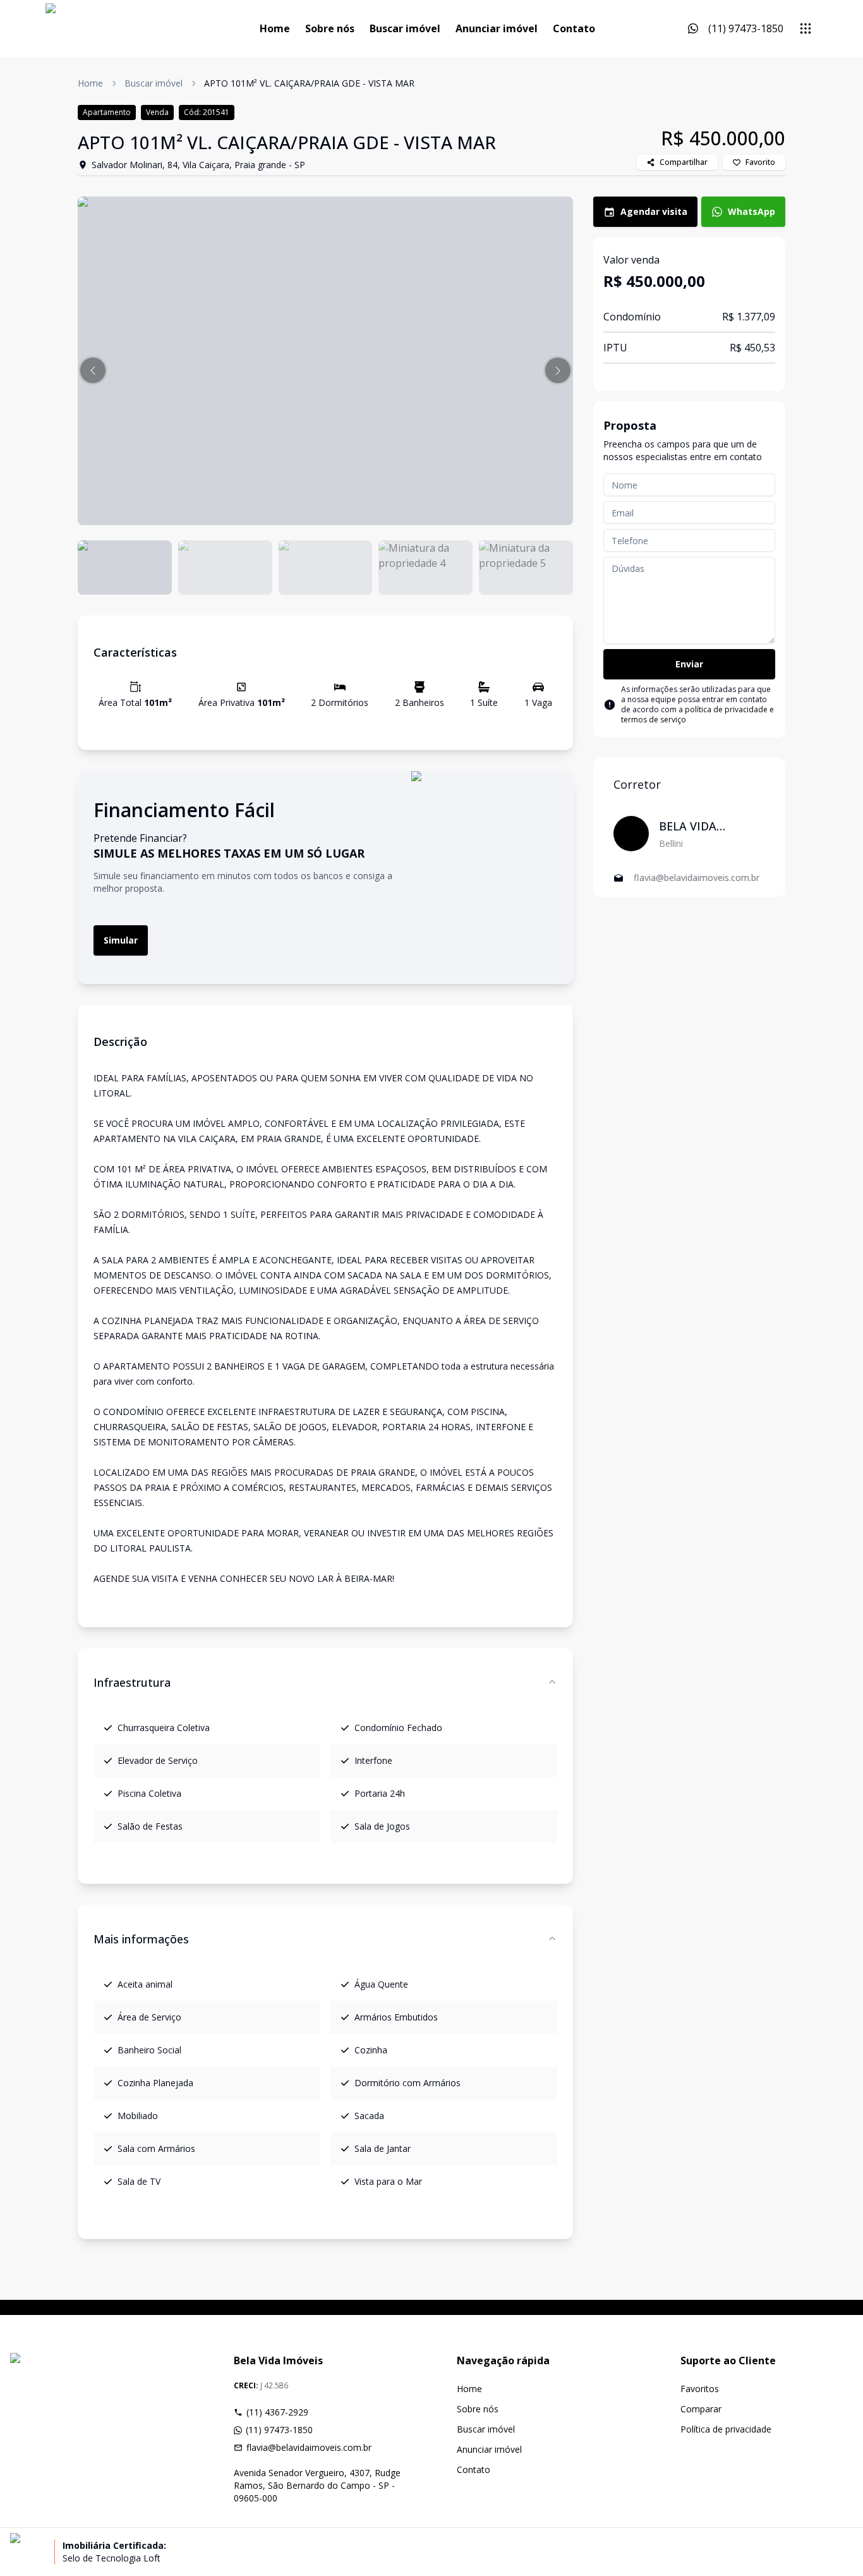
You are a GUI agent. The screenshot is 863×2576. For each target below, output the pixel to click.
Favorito (760, 162)
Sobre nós (330, 28)
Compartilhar (684, 162)
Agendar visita (654, 211)
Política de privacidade (726, 2429)
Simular (121, 940)
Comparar (701, 2409)
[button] (93, 370)
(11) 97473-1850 (279, 2430)
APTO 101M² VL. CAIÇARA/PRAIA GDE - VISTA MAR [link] (309, 83)
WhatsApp (751, 211)
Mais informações (141, 1939)
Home (275, 28)
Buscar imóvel (405, 28)
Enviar (689, 664)
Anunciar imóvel (497, 28)
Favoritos (700, 2389)
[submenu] (806, 28)
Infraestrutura (132, 1682)
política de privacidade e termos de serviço (697, 714)
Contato (574, 28)
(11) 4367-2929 (277, 2412)
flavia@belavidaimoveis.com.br (309, 2447)
